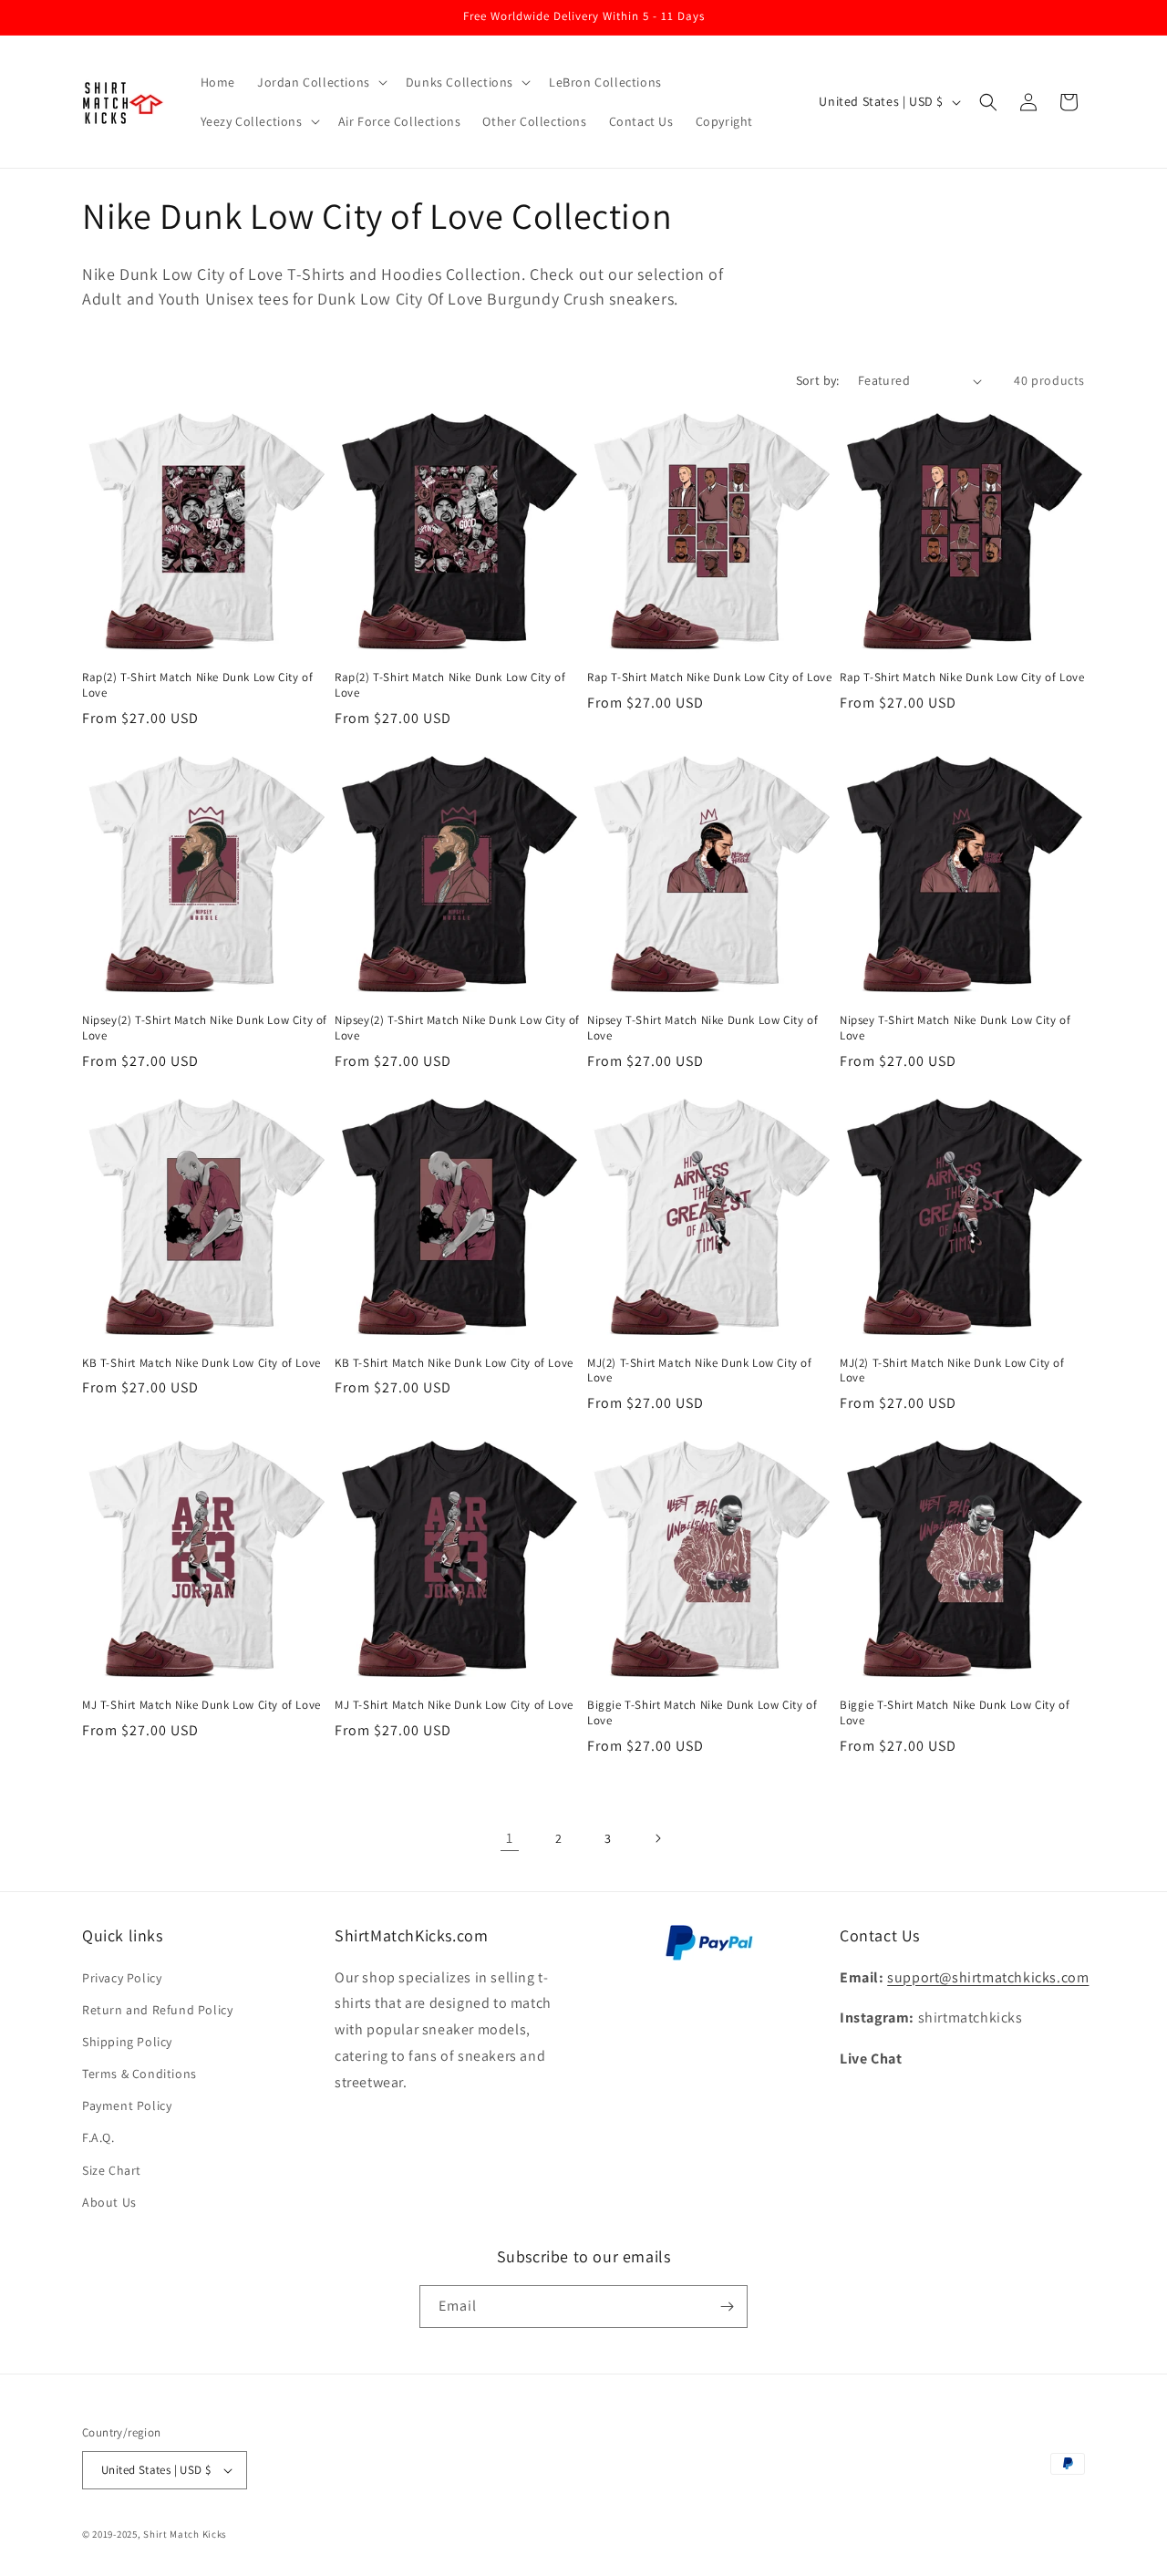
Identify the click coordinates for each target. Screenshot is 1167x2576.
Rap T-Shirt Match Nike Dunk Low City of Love (709, 678)
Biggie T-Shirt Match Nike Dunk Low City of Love (702, 1713)
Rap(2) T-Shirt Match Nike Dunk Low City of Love (197, 685)
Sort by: (818, 380)
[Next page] (657, 1838)
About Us (109, 2202)
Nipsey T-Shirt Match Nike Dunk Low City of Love (702, 1028)
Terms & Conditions (139, 2074)
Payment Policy (127, 2105)
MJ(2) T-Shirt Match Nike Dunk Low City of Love (700, 1371)
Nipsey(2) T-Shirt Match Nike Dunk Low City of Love (205, 1028)
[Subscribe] (727, 2307)
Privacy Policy (122, 1978)
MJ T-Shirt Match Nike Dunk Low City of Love (201, 1705)
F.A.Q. (98, 2137)
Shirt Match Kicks (185, 2534)
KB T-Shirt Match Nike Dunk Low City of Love (201, 1363)
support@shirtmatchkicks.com (988, 1977)
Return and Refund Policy (157, 2010)
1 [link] (510, 1838)
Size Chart (112, 2170)
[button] (320, 82)
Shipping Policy (127, 2042)
